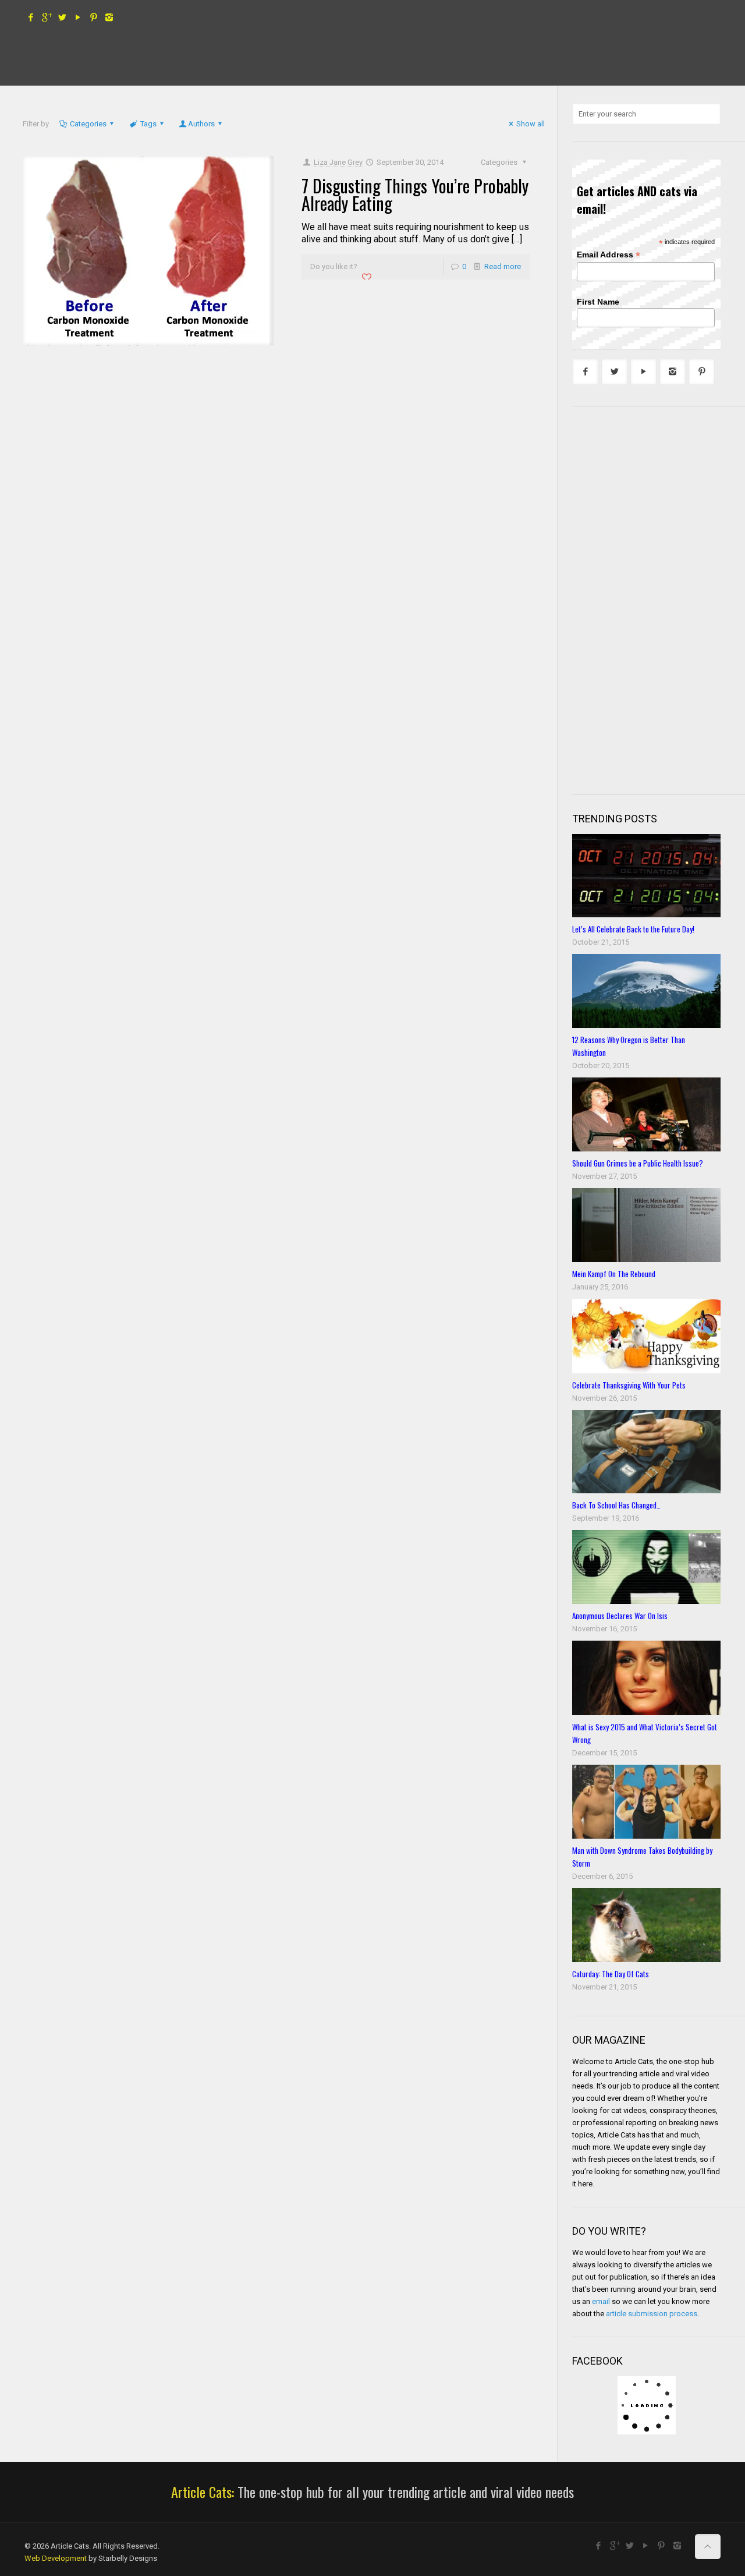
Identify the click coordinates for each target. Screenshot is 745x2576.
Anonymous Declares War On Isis (620, 1616)
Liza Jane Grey (338, 162)
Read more (503, 266)
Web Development (56, 2558)
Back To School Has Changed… (616, 1505)
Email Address (609, 255)
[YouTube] (78, 17)
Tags (148, 124)
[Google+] (46, 17)
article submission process (652, 2314)
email (601, 2301)
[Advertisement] (658, 599)
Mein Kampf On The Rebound (614, 1274)
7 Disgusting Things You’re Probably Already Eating (415, 194)
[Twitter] (62, 17)
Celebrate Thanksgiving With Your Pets (629, 1385)
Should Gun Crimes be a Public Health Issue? (638, 1163)
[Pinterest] (93, 17)
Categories (88, 124)
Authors (201, 124)
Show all (531, 124)
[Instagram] (109, 17)
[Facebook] (31, 17)
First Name (598, 302)
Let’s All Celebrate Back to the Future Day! (633, 929)
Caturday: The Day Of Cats (611, 1974)
